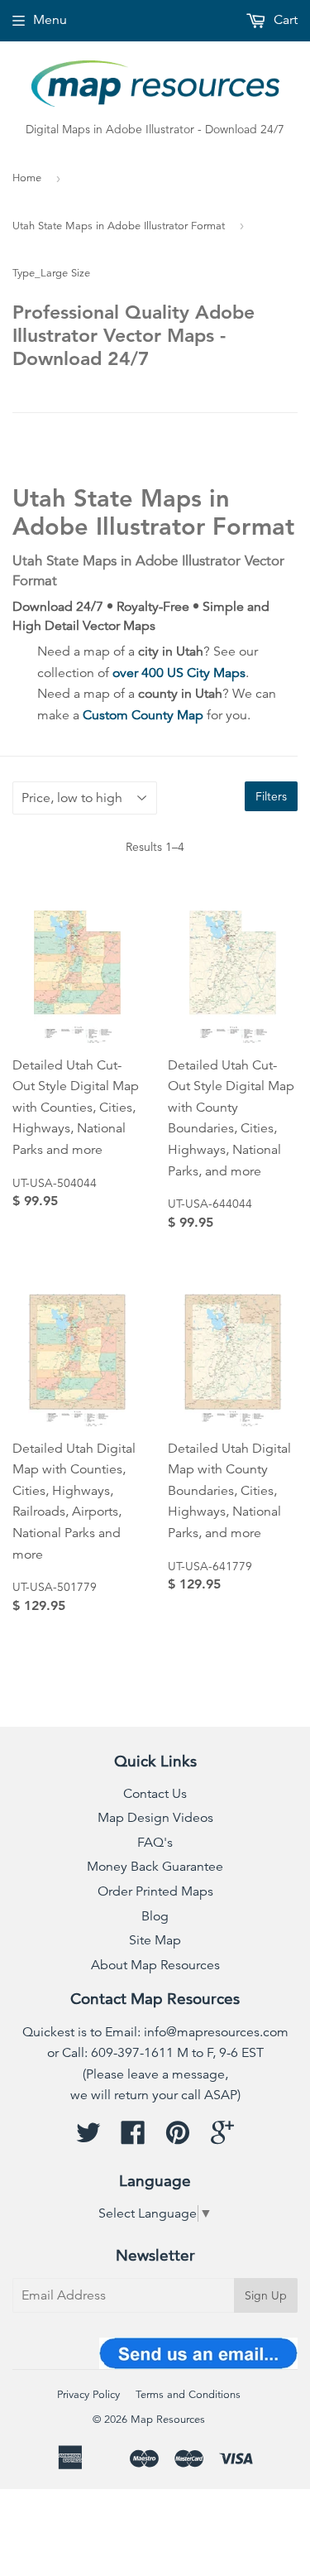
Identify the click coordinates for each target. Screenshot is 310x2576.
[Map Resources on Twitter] (88, 2138)
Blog (155, 1916)
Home (27, 178)
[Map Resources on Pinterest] (178, 2138)
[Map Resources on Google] (222, 2138)
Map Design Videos (155, 1818)
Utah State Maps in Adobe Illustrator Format (119, 226)
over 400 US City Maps (179, 673)
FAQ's (155, 1843)
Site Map (155, 1940)
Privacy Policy (88, 2395)
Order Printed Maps (155, 1891)
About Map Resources (155, 1965)
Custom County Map (143, 715)
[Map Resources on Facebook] (133, 2138)
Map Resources (168, 2420)
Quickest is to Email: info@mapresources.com (155, 2032)
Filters (271, 796)
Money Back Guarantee (155, 1867)
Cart (284, 20)
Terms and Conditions (188, 2395)
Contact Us (155, 1794)
